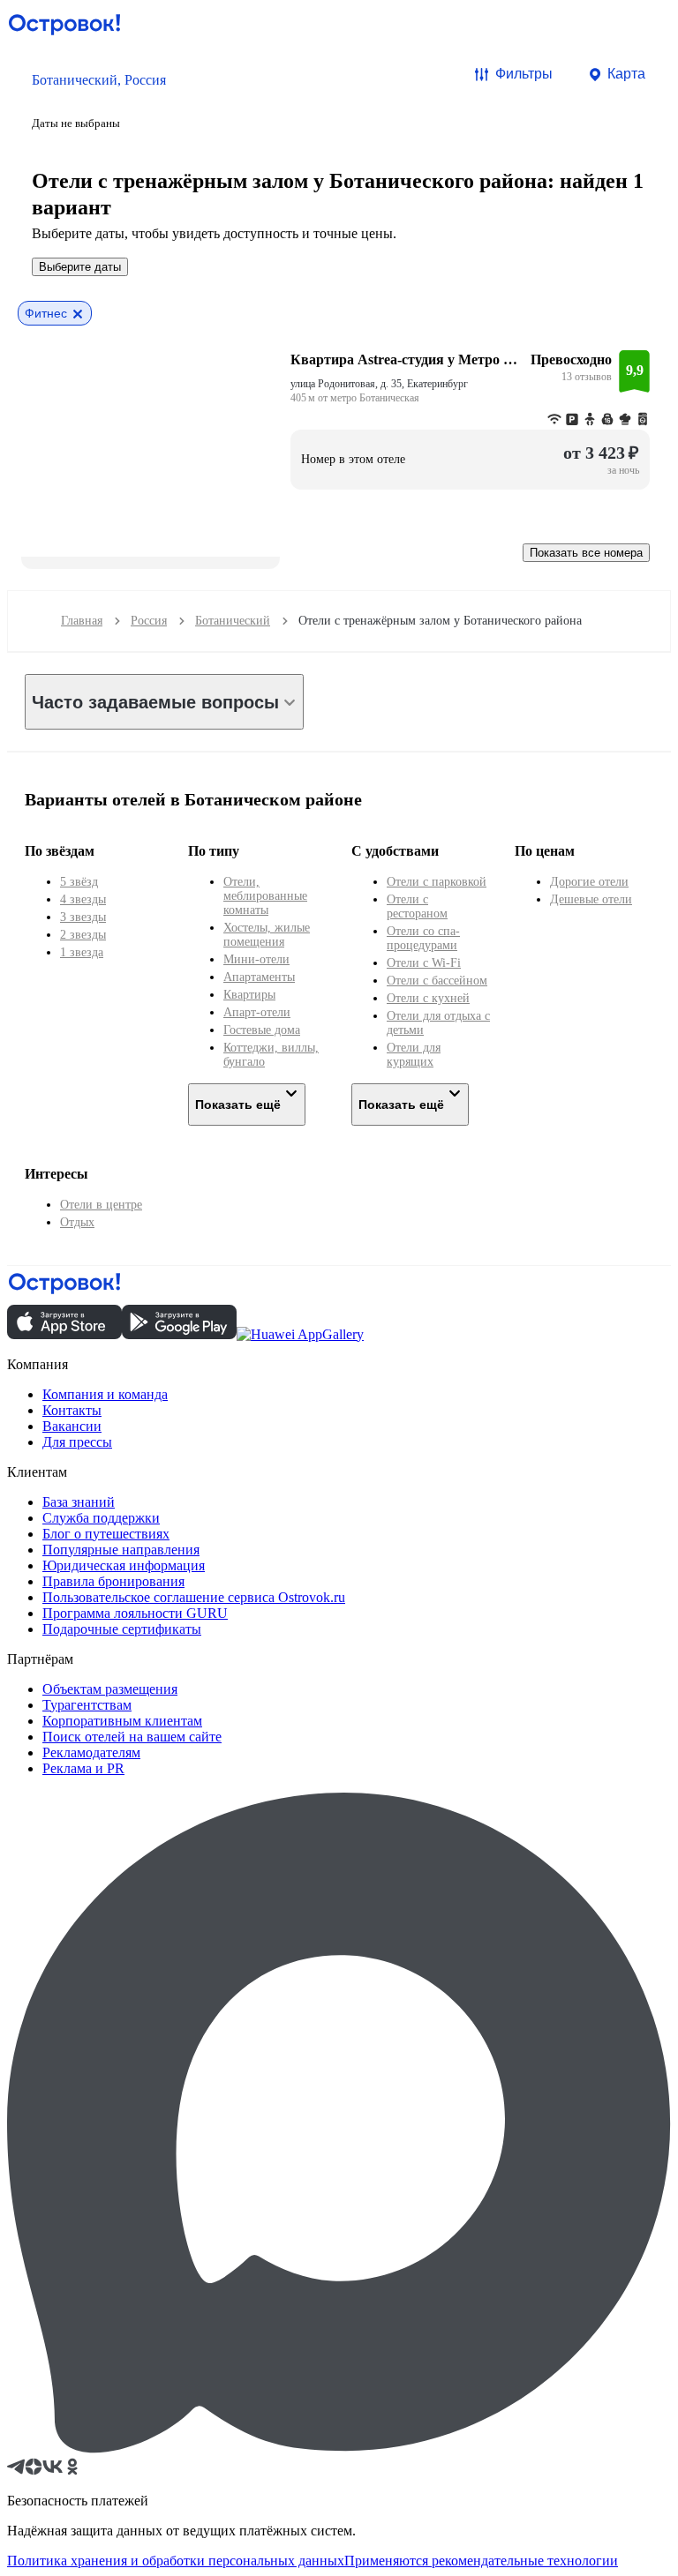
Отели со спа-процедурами (423, 938)
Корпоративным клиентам (122, 1721)
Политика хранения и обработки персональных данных (176, 2561)
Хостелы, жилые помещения (267, 935)
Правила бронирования (113, 1581)
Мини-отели (256, 959)
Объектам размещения (110, 1689)
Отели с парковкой (437, 882)
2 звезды (83, 935)
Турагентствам (87, 1705)
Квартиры (249, 995)
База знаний (79, 1502)
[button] (99, 100)
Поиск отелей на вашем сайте (132, 1737)
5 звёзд (79, 882)
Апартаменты (259, 977)
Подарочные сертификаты (122, 1629)
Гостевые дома (262, 1030)
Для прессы (77, 1442)
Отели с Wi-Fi (424, 963)
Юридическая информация (124, 1565)
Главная (82, 621)
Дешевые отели (591, 899)
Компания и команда (105, 1394)
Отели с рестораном (417, 906)
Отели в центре (101, 1205)
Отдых (77, 1222)
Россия (149, 621)
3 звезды (83, 917)
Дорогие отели (589, 882)
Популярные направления (121, 1550)
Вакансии (72, 1426)
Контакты (72, 1410)
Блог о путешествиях (106, 1534)
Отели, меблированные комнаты (265, 896)
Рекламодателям (91, 1752)
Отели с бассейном (437, 981)
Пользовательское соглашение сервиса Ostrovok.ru (194, 1597)
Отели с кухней (428, 998)
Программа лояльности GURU (135, 1613)
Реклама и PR (83, 1768)
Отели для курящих (414, 1055)
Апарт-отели (257, 1012)
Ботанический (233, 621)
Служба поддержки (101, 1518)
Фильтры (524, 74)
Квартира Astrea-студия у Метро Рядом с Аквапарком (405, 359)
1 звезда (82, 952)
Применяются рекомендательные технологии (481, 2561)
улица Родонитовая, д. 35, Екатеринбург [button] (379, 384)
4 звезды (83, 899)
